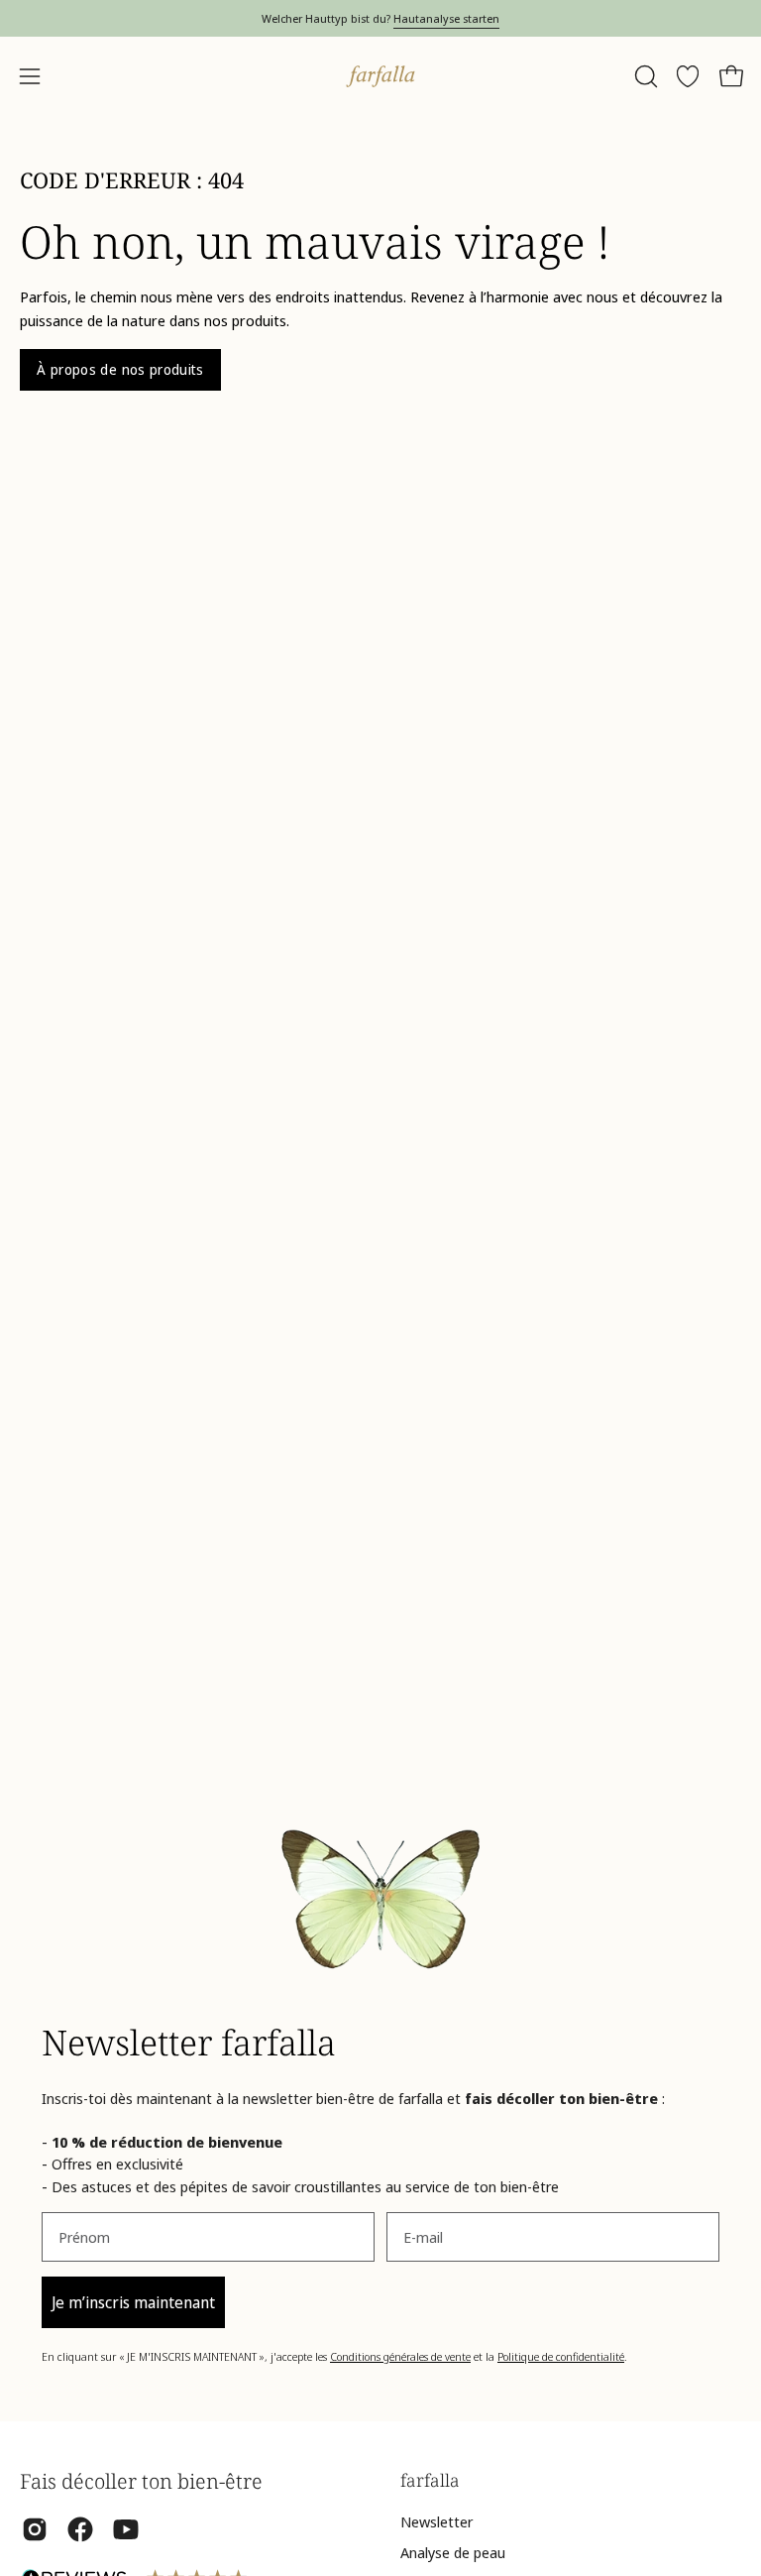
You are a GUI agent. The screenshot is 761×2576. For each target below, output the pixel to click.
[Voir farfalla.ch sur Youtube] (126, 2529)
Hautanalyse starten (446, 18)
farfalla (430, 2480)
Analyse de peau (453, 2552)
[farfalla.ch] (380, 76)
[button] (644, 76)
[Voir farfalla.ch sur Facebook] (80, 2529)
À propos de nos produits (120, 369)
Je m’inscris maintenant (133, 2302)
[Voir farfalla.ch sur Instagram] (35, 2529)
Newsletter (437, 2521)
